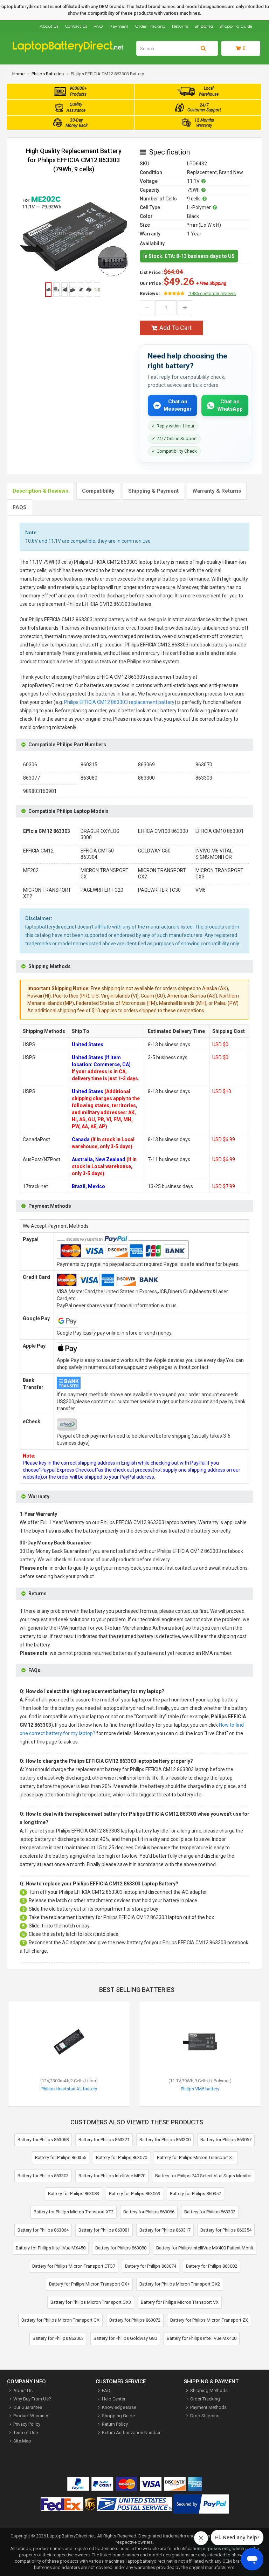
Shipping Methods (209, 2390)
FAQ (98, 26)
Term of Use (26, 2433)
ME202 (31, 870)
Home (18, 74)
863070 (204, 765)
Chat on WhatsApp (230, 405)
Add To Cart (175, 328)
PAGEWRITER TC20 (102, 890)
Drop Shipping (205, 2416)
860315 (89, 765)
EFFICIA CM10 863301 (220, 831)
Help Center (114, 2399)
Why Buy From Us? (32, 2399)
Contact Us (76, 26)
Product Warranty (31, 2416)
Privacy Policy (27, 2424)
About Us (49, 26)
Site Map (22, 2441)
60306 (30, 765)
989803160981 (40, 791)
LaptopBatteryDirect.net (71, 2536)
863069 (146, 765)
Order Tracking (150, 26)
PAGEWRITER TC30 (159, 890)
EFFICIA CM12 (38, 851)
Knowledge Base (119, 2407)
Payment (119, 26)
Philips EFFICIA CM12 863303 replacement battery (119, 702)
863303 (204, 778)
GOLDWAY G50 (154, 851)
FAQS (20, 507)
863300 (146, 778)
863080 (89, 778)
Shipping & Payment (153, 491)
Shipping (204, 26)
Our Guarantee (28, 2407)
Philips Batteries (48, 74)
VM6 (201, 890)
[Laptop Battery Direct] (71, 51)
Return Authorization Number (131, 2433)
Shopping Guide (236, 26)
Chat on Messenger (178, 405)
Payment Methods (208, 2407)
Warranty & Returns (217, 491)
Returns (180, 26)
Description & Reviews (40, 491)
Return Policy (115, 2424)
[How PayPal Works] (201, 2505)
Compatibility (98, 491)
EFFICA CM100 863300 (163, 831)
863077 (32, 778)
